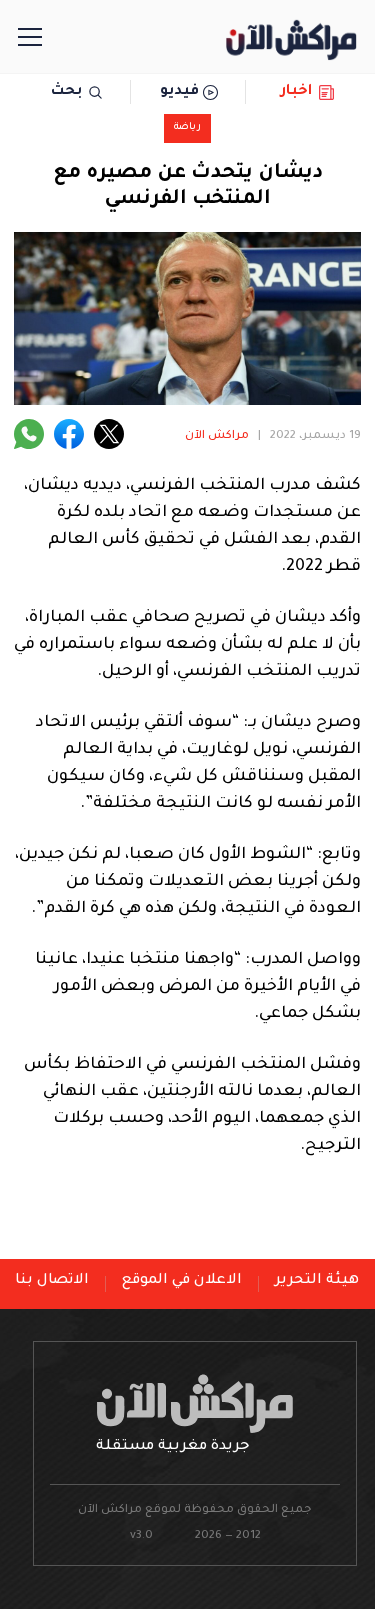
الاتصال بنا (52, 1281)
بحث (66, 92)
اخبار (296, 92)
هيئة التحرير (317, 1281)
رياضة (187, 127)
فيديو (179, 92)
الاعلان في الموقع (182, 1281)
